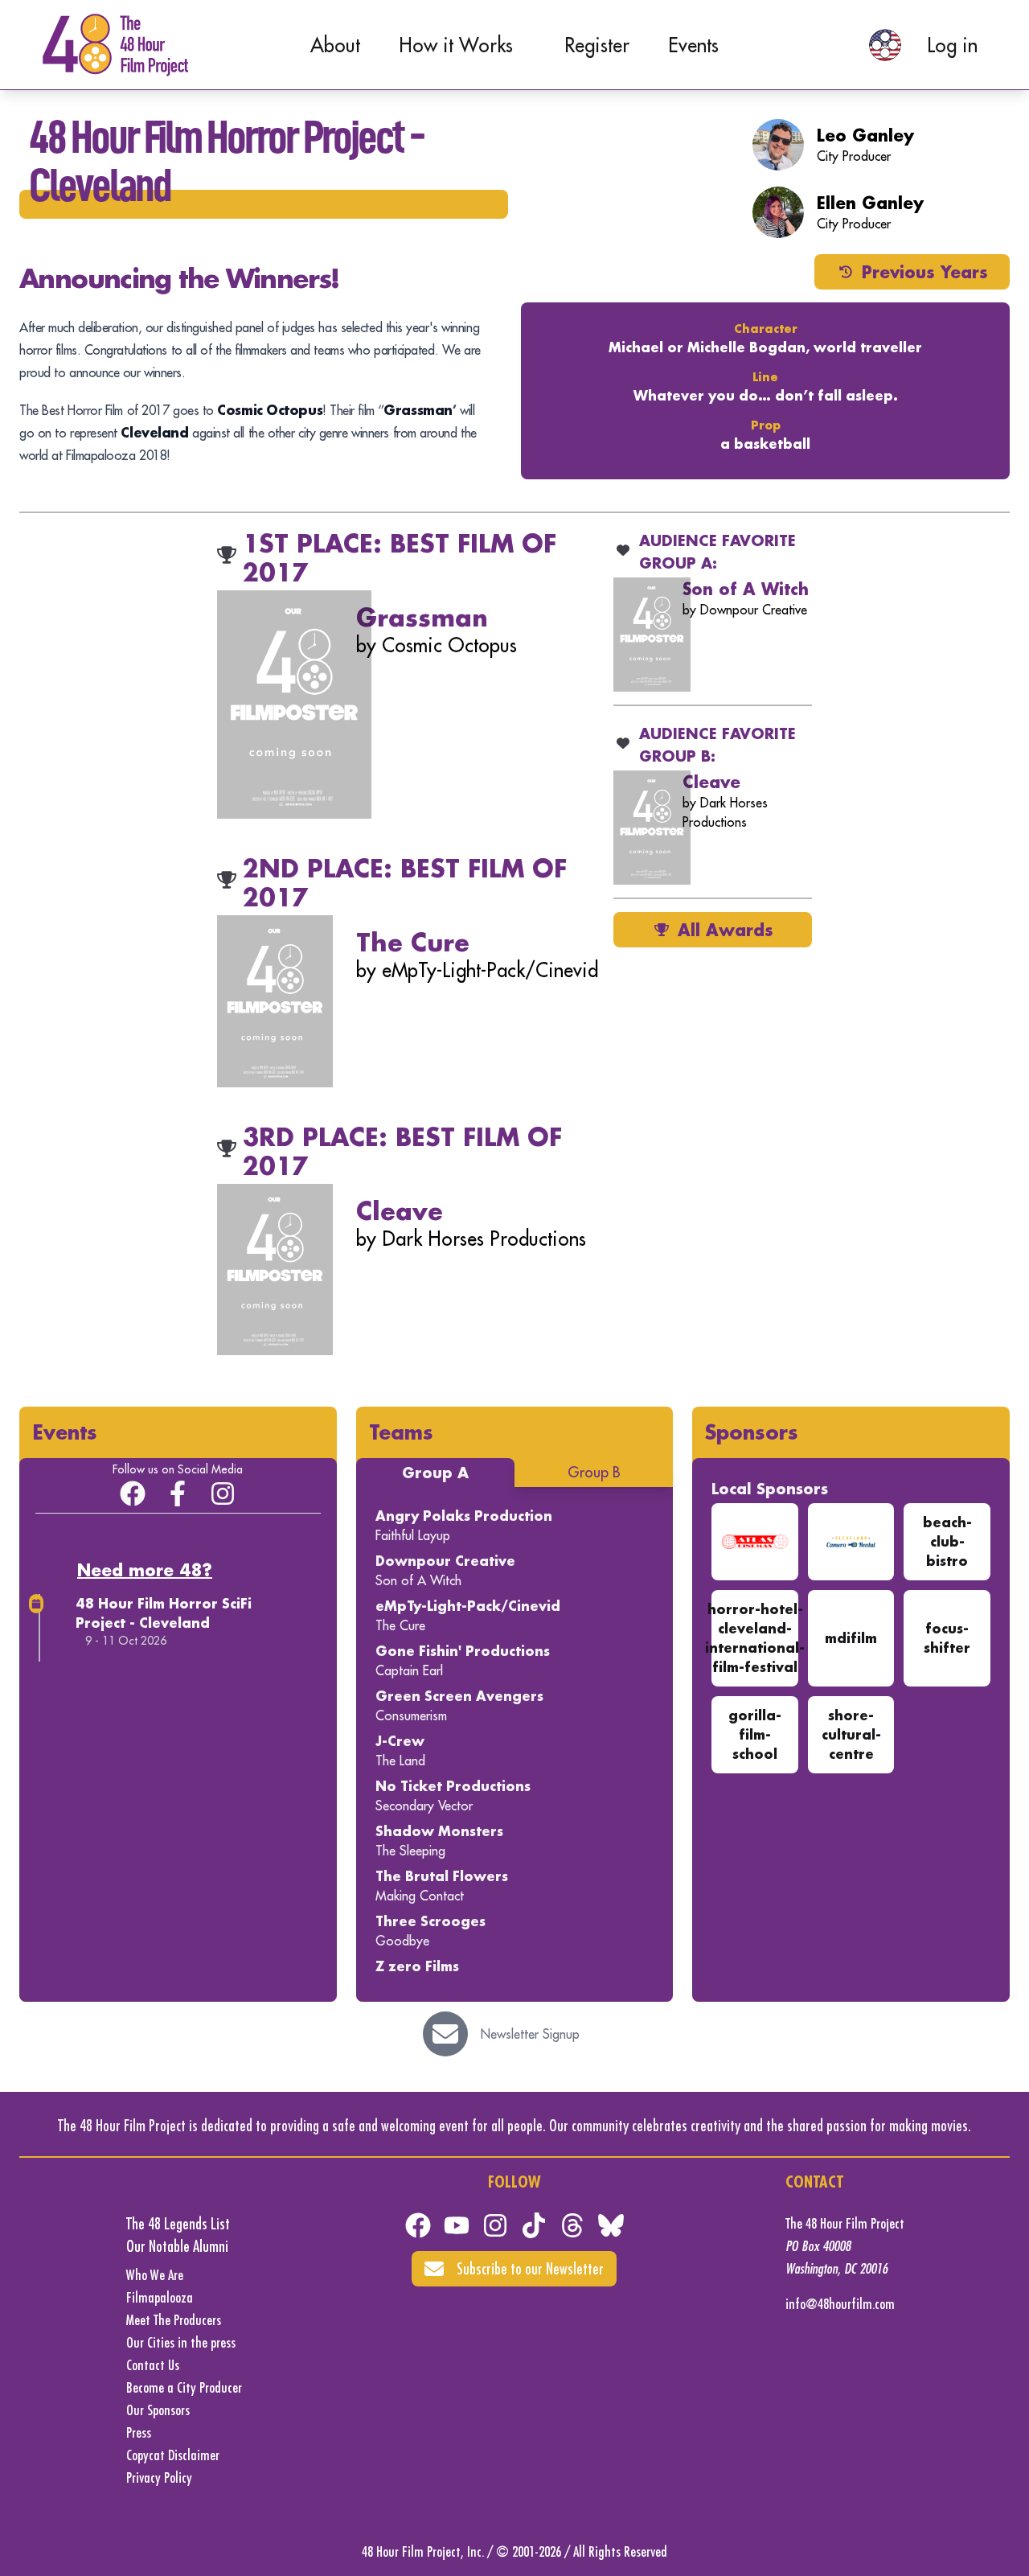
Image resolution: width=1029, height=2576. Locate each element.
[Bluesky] (611, 2225)
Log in (952, 45)
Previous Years (925, 272)
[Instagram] (223, 1493)
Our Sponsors (158, 2410)
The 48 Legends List (178, 2223)
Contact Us (153, 2365)
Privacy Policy (159, 2477)
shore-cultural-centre (851, 1734)
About (335, 45)
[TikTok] (534, 2225)
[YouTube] (457, 2225)
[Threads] (572, 2225)
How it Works (456, 45)
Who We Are (155, 2275)
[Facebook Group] (133, 1493)
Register (597, 45)
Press (139, 2432)
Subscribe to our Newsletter (530, 2268)
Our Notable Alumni (177, 2246)
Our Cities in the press (181, 2342)
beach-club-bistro (947, 1541)
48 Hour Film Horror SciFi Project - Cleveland (164, 1613)
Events (693, 45)
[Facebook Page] (178, 1493)
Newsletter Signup (530, 2034)
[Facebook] (418, 2225)
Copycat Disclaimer (173, 2455)
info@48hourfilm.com (840, 2304)
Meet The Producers (174, 2320)
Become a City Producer (184, 2387)
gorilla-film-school (755, 1734)
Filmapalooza (160, 2297)
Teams (401, 1432)
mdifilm (851, 1638)
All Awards (726, 930)
